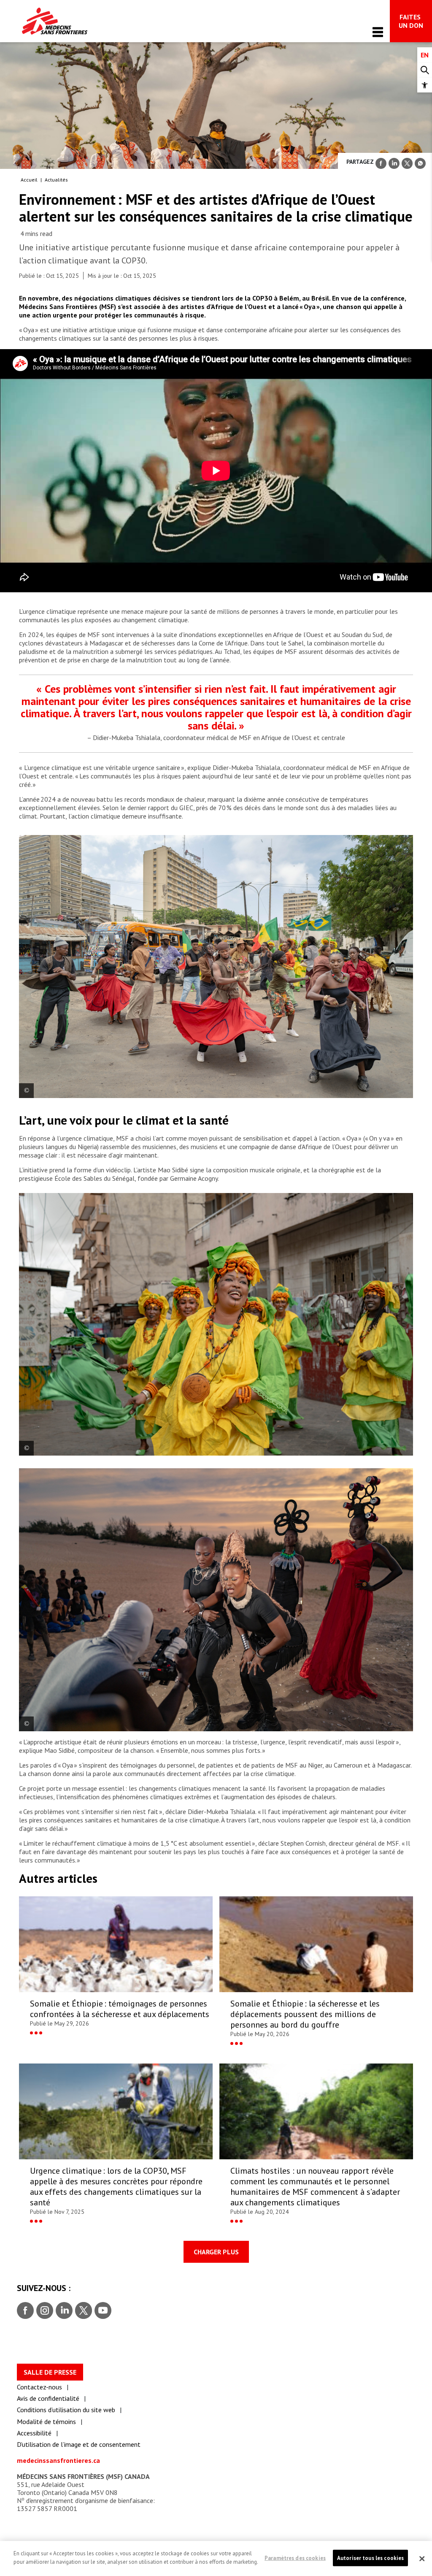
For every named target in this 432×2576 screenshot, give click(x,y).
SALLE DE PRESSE (50, 2372)
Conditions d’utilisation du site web (66, 2410)
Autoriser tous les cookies (370, 2558)
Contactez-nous (39, 2387)
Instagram (44, 2311)
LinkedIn (63, 2311)
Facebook (25, 2311)
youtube (103, 2311)
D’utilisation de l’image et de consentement (79, 2444)
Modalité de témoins (46, 2421)
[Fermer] (422, 2559)
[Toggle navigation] (378, 32)
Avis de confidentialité (48, 2398)
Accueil (29, 180)
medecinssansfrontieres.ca (58, 2460)
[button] (425, 85)
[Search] (425, 70)
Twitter (83, 2311)
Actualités (56, 180)
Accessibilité (34, 2433)
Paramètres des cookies (295, 2558)
